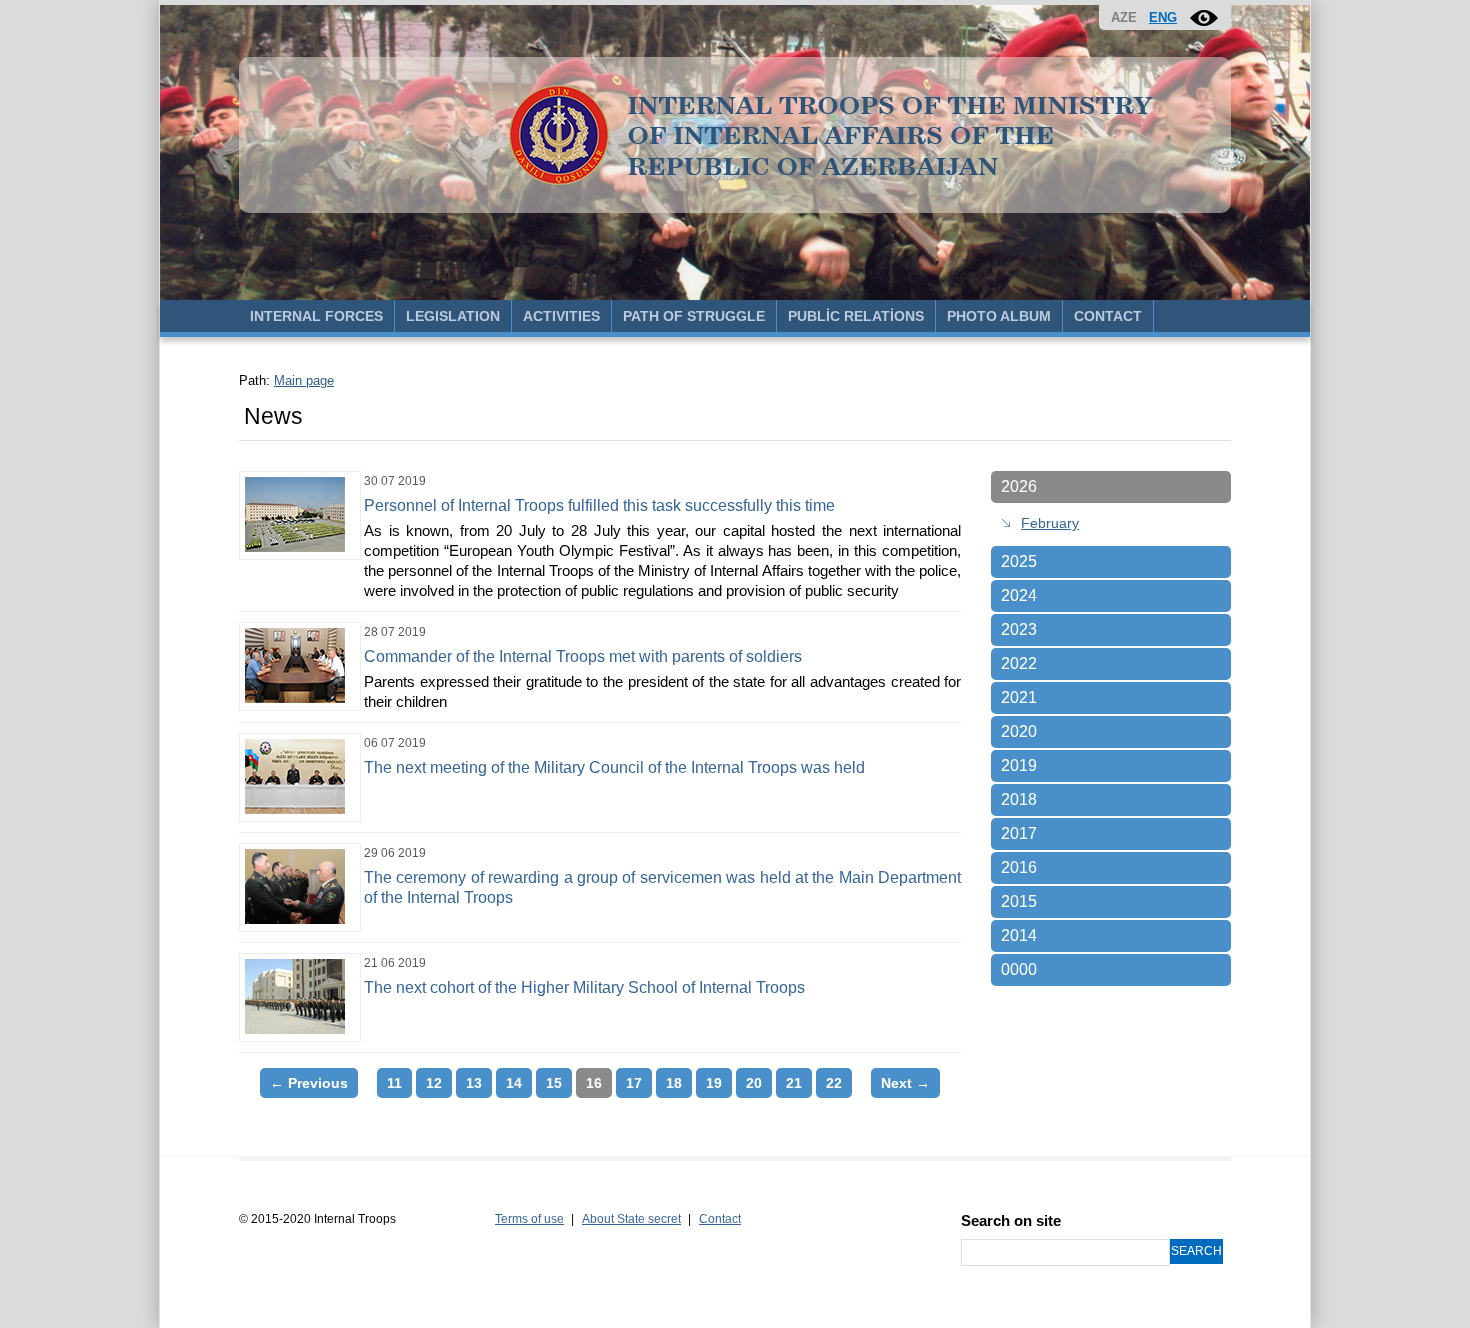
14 (514, 1083)
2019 (1019, 765)
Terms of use (529, 1219)
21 (794, 1083)
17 (634, 1083)
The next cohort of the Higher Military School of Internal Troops (584, 987)
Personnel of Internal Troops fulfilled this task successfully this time (599, 505)
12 (434, 1083)
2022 (1019, 663)
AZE (1124, 17)
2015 (1019, 901)
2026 (1019, 486)
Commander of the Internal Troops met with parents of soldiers (583, 656)
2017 (1019, 833)
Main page (304, 380)
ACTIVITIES (561, 316)
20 (754, 1083)
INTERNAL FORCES (316, 316)
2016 (1019, 867)
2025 (1019, 561)
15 (554, 1083)
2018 (1019, 799)
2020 (1019, 731)
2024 (1019, 595)
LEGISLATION (453, 316)
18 (674, 1083)
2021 (1019, 697)
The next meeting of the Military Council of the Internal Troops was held (614, 767)
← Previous (309, 1083)
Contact (720, 1219)
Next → (905, 1083)
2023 (1019, 629)
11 (394, 1083)
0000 (1019, 969)
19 (714, 1083)
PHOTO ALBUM (999, 316)
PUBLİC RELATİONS (856, 316)
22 (834, 1083)
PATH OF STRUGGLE (694, 316)
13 (474, 1083)
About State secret (631, 1219)
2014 (1019, 935)
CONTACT (1108, 316)
